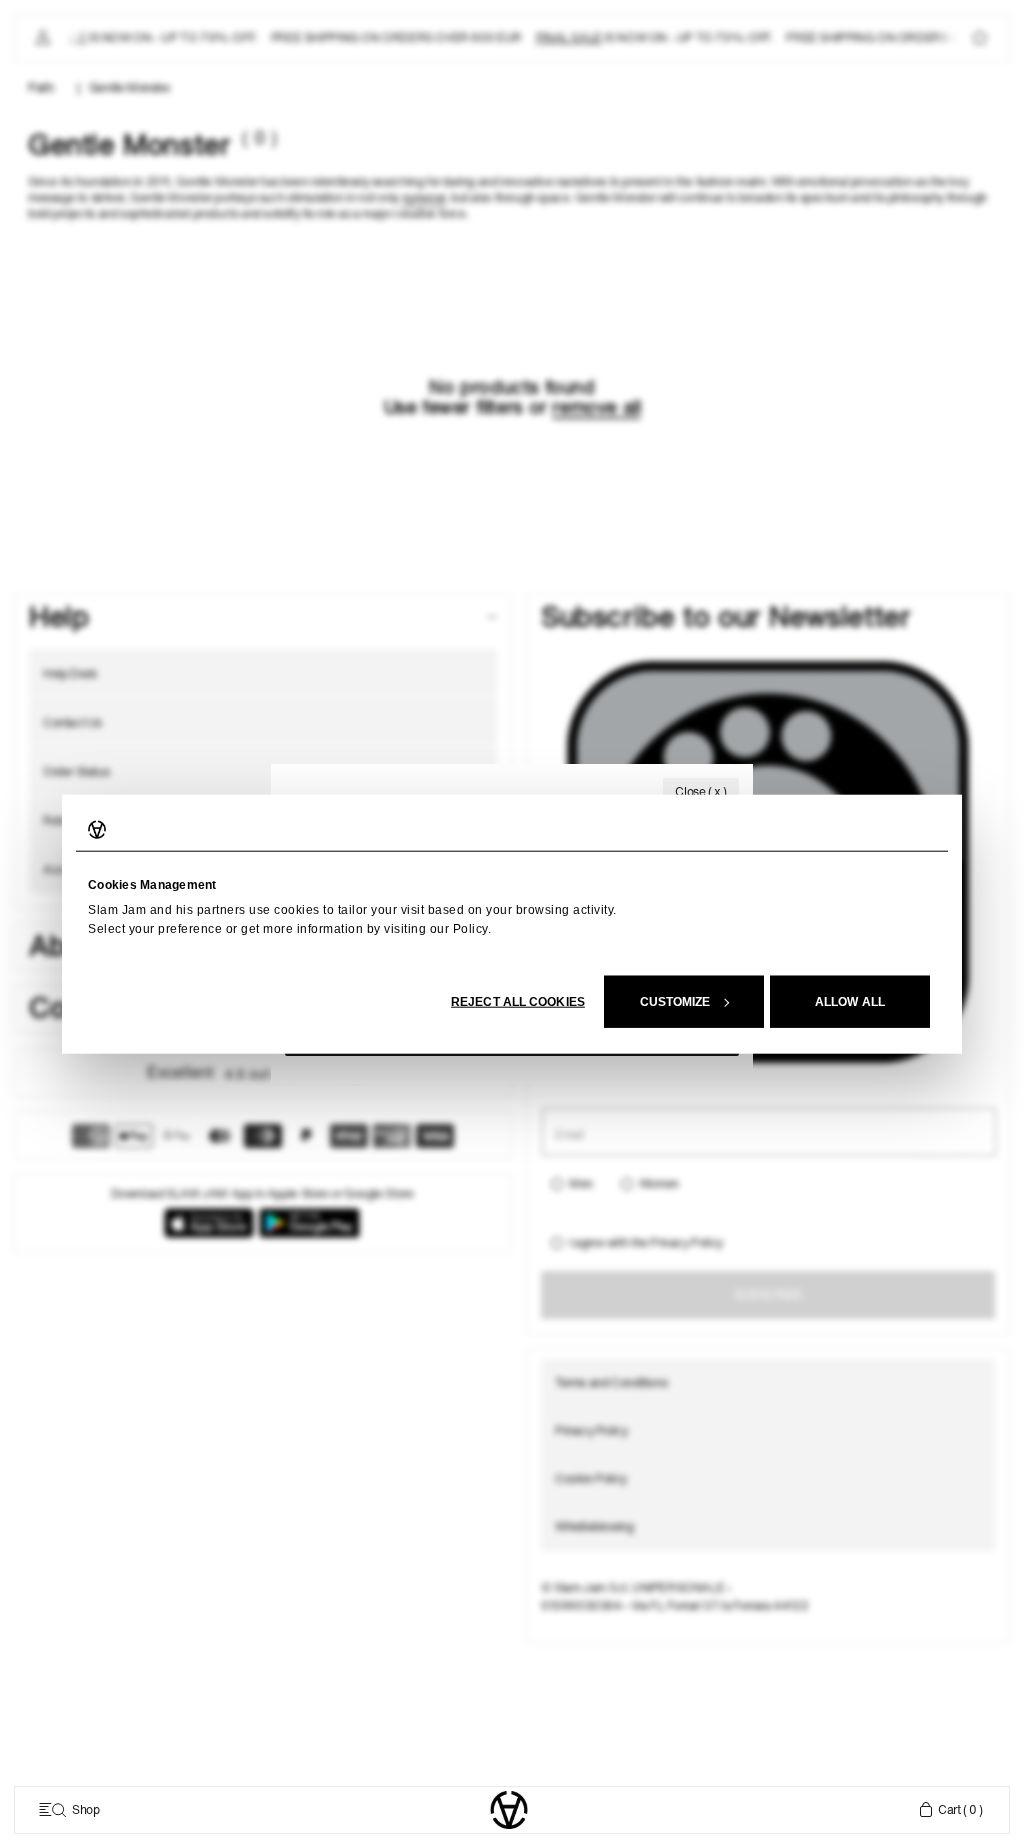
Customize (675, 1001)
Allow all (850, 1001)
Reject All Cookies (518, 1001)
